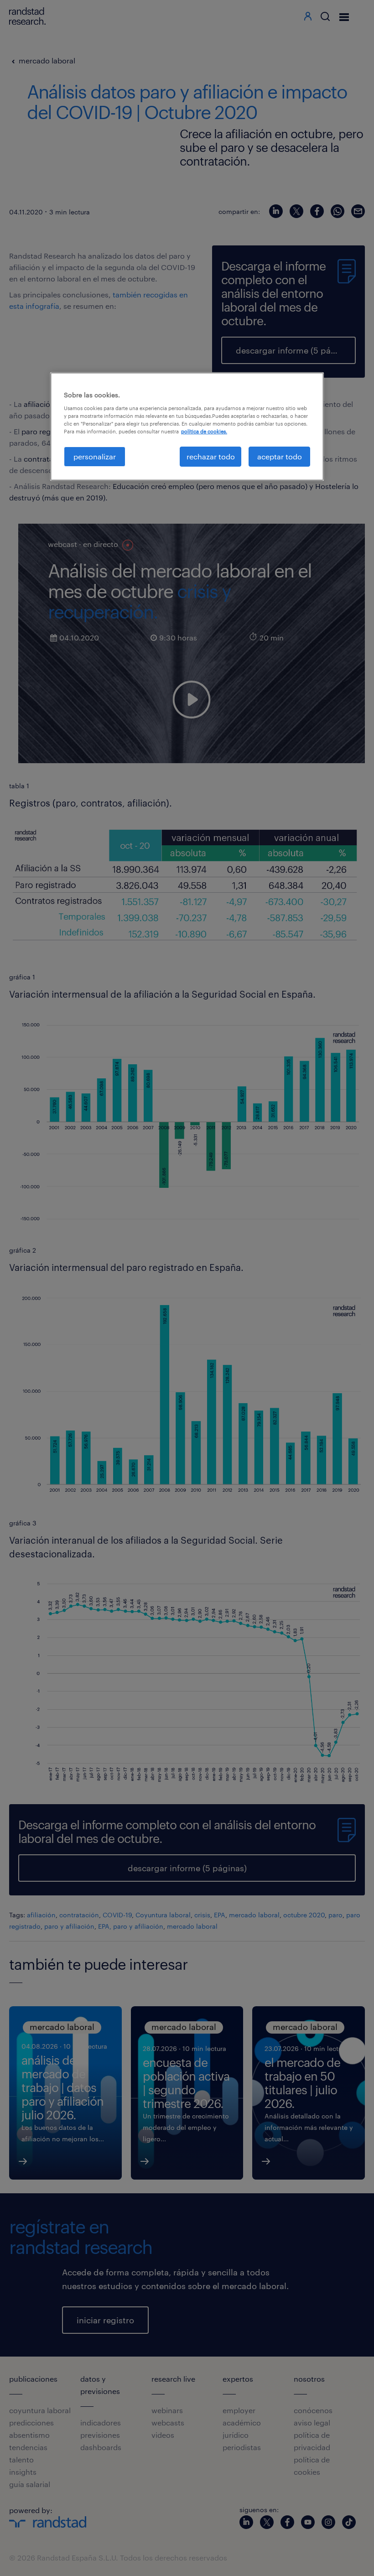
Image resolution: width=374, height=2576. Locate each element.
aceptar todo (280, 456)
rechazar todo (211, 456)
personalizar (95, 456)
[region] (187, 427)
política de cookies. (204, 431)
